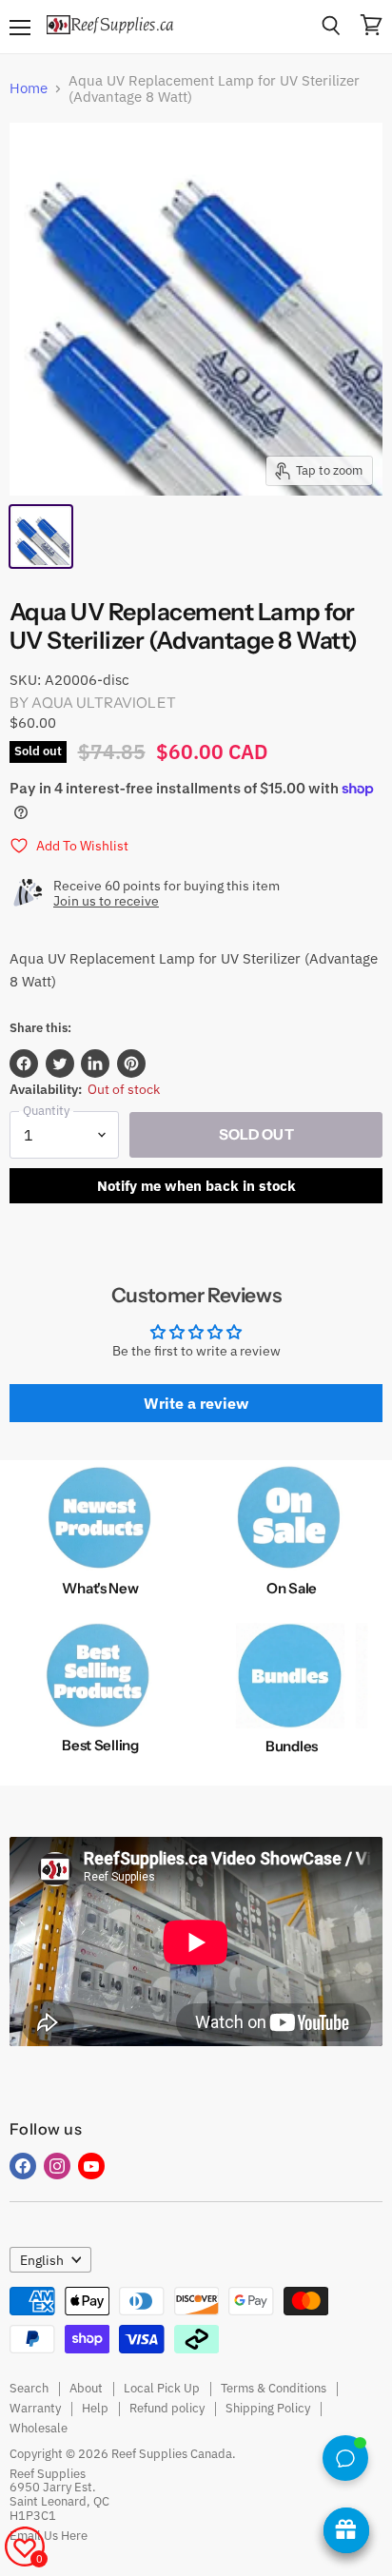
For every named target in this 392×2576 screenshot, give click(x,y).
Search (29, 2388)
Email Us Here (49, 2536)
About (86, 2388)
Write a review (196, 1403)
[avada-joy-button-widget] (346, 2530)
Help (95, 2408)
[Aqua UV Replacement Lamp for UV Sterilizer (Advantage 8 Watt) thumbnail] (41, 537)
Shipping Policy (268, 2408)
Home (29, 88)
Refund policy (167, 2408)
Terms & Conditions (274, 2388)
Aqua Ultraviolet (103, 703)
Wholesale (39, 2428)
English (42, 2260)
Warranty (35, 2408)
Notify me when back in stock (196, 1186)
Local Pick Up (162, 2388)
